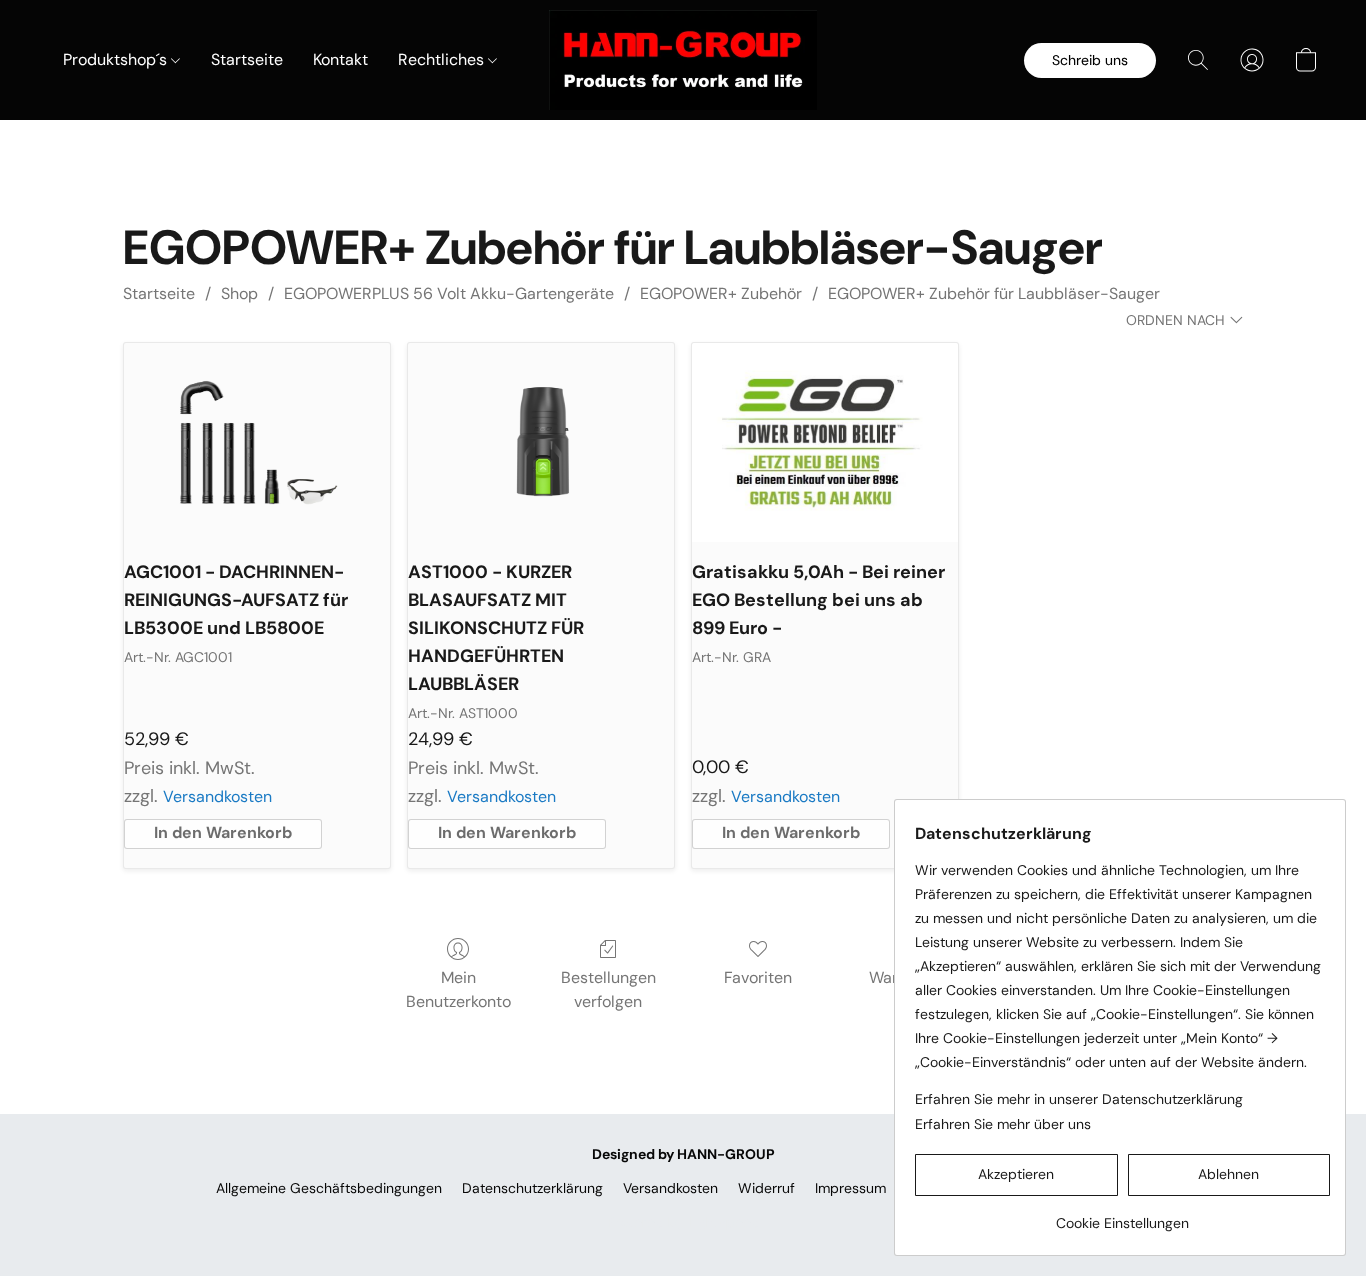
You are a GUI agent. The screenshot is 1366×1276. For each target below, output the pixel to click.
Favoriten (758, 977)
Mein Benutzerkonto (458, 989)
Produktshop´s (117, 59)
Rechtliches (443, 59)
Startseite (247, 59)
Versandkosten (217, 796)
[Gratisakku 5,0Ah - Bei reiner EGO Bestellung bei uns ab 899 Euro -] (825, 443)
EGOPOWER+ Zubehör (721, 293)
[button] (683, 60)
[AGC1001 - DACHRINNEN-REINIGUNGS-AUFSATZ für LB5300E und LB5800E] (257, 443)
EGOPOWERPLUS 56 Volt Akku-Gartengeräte (449, 293)
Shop (239, 293)
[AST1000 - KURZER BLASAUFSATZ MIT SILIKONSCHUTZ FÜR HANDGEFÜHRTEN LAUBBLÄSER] (541, 443)
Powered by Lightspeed (683, 1222)
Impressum (850, 1188)
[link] (1122, 1215)
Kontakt (340, 59)
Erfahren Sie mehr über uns (1003, 1124)
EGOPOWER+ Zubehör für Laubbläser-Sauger (994, 293)
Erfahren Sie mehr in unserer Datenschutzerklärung (1079, 1099)
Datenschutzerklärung (532, 1188)
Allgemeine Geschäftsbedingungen (329, 1188)
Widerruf (766, 1188)
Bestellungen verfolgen (608, 989)
